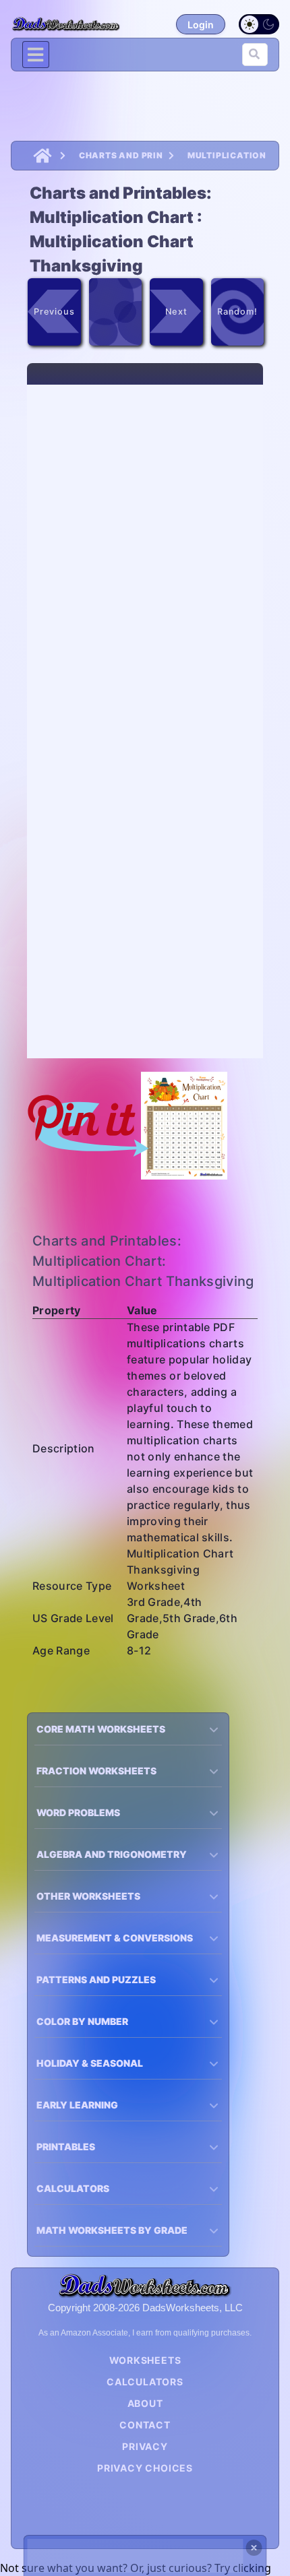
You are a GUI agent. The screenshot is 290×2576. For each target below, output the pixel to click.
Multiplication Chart (228, 155)
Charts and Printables (121, 155)
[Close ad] (254, 2548)
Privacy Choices (145, 2468)
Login (201, 25)
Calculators (145, 2382)
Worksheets (145, 2360)
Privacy (145, 2446)
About (145, 2403)
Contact (145, 2425)
